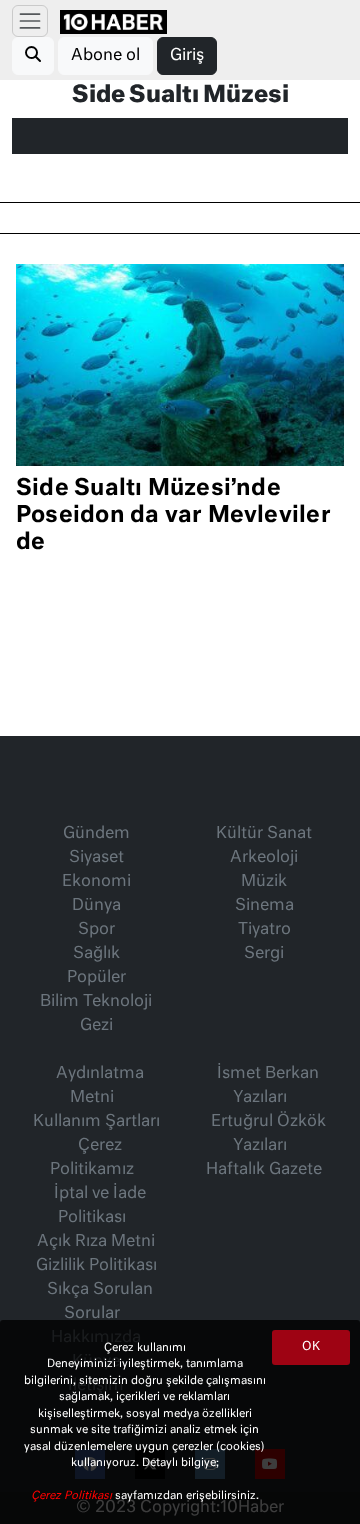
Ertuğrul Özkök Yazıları (268, 1134)
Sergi (264, 954)
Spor (96, 930)
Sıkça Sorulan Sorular (100, 1302)
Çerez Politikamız (92, 1158)
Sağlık (96, 954)
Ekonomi (96, 882)
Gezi (96, 1026)
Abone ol (105, 56)
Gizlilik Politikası (96, 1266)
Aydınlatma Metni (100, 1086)
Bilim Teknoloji (96, 1002)
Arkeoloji (264, 858)
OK (311, 1347)
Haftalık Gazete (264, 1170)
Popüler (96, 978)
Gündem (96, 834)
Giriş (187, 56)
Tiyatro (264, 930)
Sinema (264, 906)
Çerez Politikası (73, 1495)
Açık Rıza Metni (96, 1242)
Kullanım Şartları (96, 1122)
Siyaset (96, 858)
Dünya (96, 906)
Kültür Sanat (264, 834)
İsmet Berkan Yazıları (268, 1086)
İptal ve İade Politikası (100, 1206)
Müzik (264, 882)
